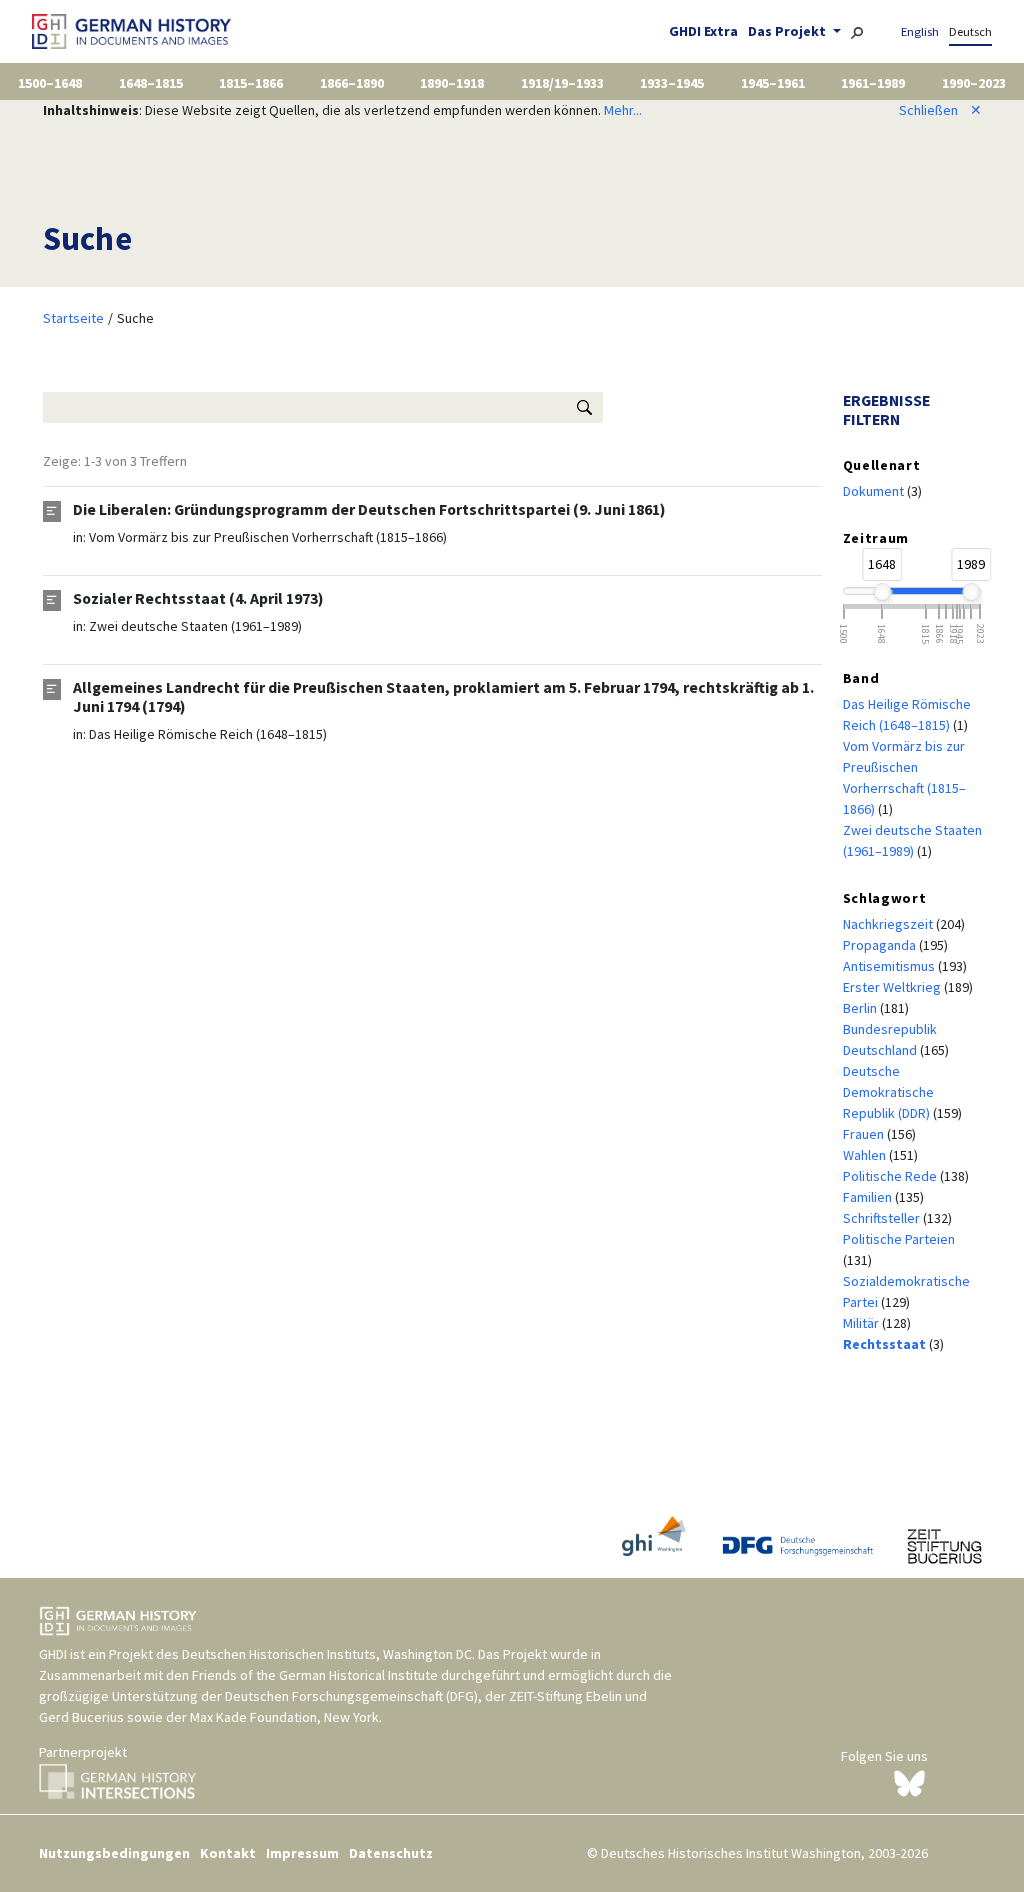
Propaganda (881, 945)
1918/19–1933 (562, 83)
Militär (862, 1323)
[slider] (882, 592)
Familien (869, 1197)
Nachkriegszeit (889, 924)
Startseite (73, 318)
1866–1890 (352, 83)
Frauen (865, 1134)
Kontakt (228, 1853)
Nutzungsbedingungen (114, 1853)
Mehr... (623, 110)
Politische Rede (891, 1176)
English (920, 31)
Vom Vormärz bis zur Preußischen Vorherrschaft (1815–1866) (268, 537)
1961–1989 (873, 83)
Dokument (875, 491)
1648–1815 (151, 83)
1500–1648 (50, 83)
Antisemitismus (890, 966)
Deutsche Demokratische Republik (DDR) (888, 1092)
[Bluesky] (909, 1782)
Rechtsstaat (886, 1344)
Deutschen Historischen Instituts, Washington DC (327, 1654)
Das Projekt (788, 31)
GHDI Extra (703, 31)
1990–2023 (974, 83)
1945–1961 (773, 83)
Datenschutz (391, 1853)
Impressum (302, 1853)
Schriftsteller (883, 1218)
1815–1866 (251, 83)
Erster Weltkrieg (893, 987)
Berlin (861, 1008)
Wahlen (866, 1155)
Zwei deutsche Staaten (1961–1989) (195, 626)
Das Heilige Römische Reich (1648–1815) (208, 734)
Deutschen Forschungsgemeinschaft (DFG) (351, 1696)
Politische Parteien (899, 1239)
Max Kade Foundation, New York (284, 1717)
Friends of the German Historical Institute (315, 1675)
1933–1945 (672, 83)
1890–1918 (452, 83)
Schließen (940, 110)
